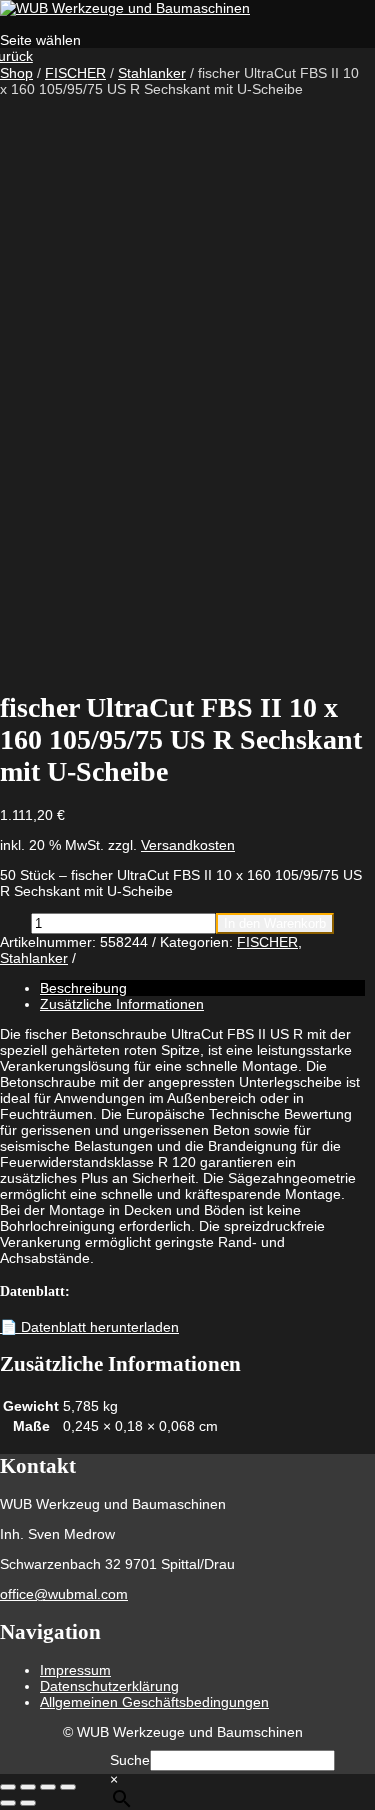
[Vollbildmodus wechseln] (28, 1787)
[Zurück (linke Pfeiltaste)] (8, 1803)
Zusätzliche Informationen (122, 1004)
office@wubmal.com (64, 1594)
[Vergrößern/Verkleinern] (8, 1787)
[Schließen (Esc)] (68, 1787)
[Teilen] (48, 1787)
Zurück (16, 56)
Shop (16, 73)
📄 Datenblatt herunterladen (89, 1327)
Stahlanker (152, 73)
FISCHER (75, 73)
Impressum (75, 1670)
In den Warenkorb (275, 923)
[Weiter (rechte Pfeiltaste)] (28, 1803)
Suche (130, 1760)
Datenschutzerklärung (109, 1686)
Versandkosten (188, 845)
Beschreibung (83, 988)
